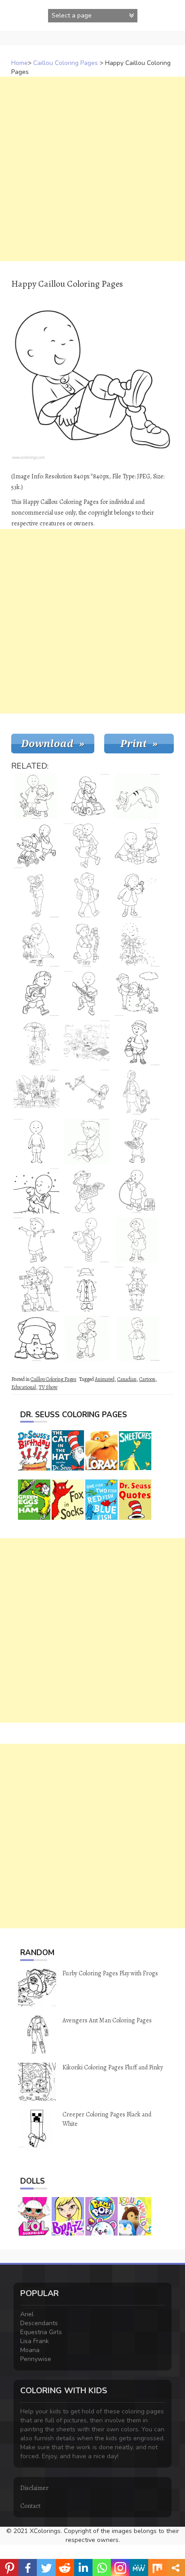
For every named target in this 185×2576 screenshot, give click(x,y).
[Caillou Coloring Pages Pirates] (36, 1289)
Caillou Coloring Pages (66, 63)
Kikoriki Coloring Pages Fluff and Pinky (113, 2067)
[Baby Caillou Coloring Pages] (36, 895)
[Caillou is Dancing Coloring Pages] (36, 1240)
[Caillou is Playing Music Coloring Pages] (87, 993)
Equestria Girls (41, 2332)
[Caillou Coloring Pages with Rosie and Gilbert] (36, 796)
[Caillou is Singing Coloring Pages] (137, 1191)
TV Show (48, 1387)
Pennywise (36, 2359)
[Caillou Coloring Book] (87, 1240)
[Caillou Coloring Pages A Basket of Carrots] (87, 1191)
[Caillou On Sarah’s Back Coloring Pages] (87, 846)
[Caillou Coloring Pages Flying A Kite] (87, 1092)
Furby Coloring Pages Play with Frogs (110, 1973)
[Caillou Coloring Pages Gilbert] (137, 796)
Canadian (127, 1379)
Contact (30, 2506)
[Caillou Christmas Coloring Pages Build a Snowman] (137, 993)
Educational (24, 1387)
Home (20, 63)
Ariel (27, 2314)
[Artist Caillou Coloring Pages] (36, 1092)
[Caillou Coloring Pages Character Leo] (87, 1338)
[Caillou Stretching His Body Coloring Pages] (36, 1338)
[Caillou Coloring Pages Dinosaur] (36, 1191)
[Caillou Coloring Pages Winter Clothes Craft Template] (87, 1289)
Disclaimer (34, 2488)
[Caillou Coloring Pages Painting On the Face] (36, 944)
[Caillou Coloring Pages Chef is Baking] (137, 1141)
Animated (105, 1379)
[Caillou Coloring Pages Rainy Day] (36, 1043)
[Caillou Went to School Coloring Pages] (87, 895)
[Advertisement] (92, 169)
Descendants (39, 2323)
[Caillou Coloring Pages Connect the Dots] (137, 944)
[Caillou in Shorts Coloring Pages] (36, 1141)
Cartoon (147, 1379)
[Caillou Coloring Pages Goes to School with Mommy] (137, 1092)
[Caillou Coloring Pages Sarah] (137, 1240)
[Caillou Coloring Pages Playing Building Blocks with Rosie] (137, 846)
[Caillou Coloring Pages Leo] (137, 1338)
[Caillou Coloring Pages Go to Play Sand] (137, 1043)
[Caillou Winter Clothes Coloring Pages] (137, 1289)
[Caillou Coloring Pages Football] (36, 993)
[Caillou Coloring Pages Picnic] (87, 1043)
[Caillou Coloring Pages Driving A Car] (87, 796)
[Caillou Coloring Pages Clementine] (137, 895)
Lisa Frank (35, 2341)
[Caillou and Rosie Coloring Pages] (36, 846)
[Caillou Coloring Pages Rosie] (87, 1141)
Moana (30, 2350)
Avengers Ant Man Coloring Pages (107, 2020)
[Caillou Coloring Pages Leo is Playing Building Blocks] (87, 944)
